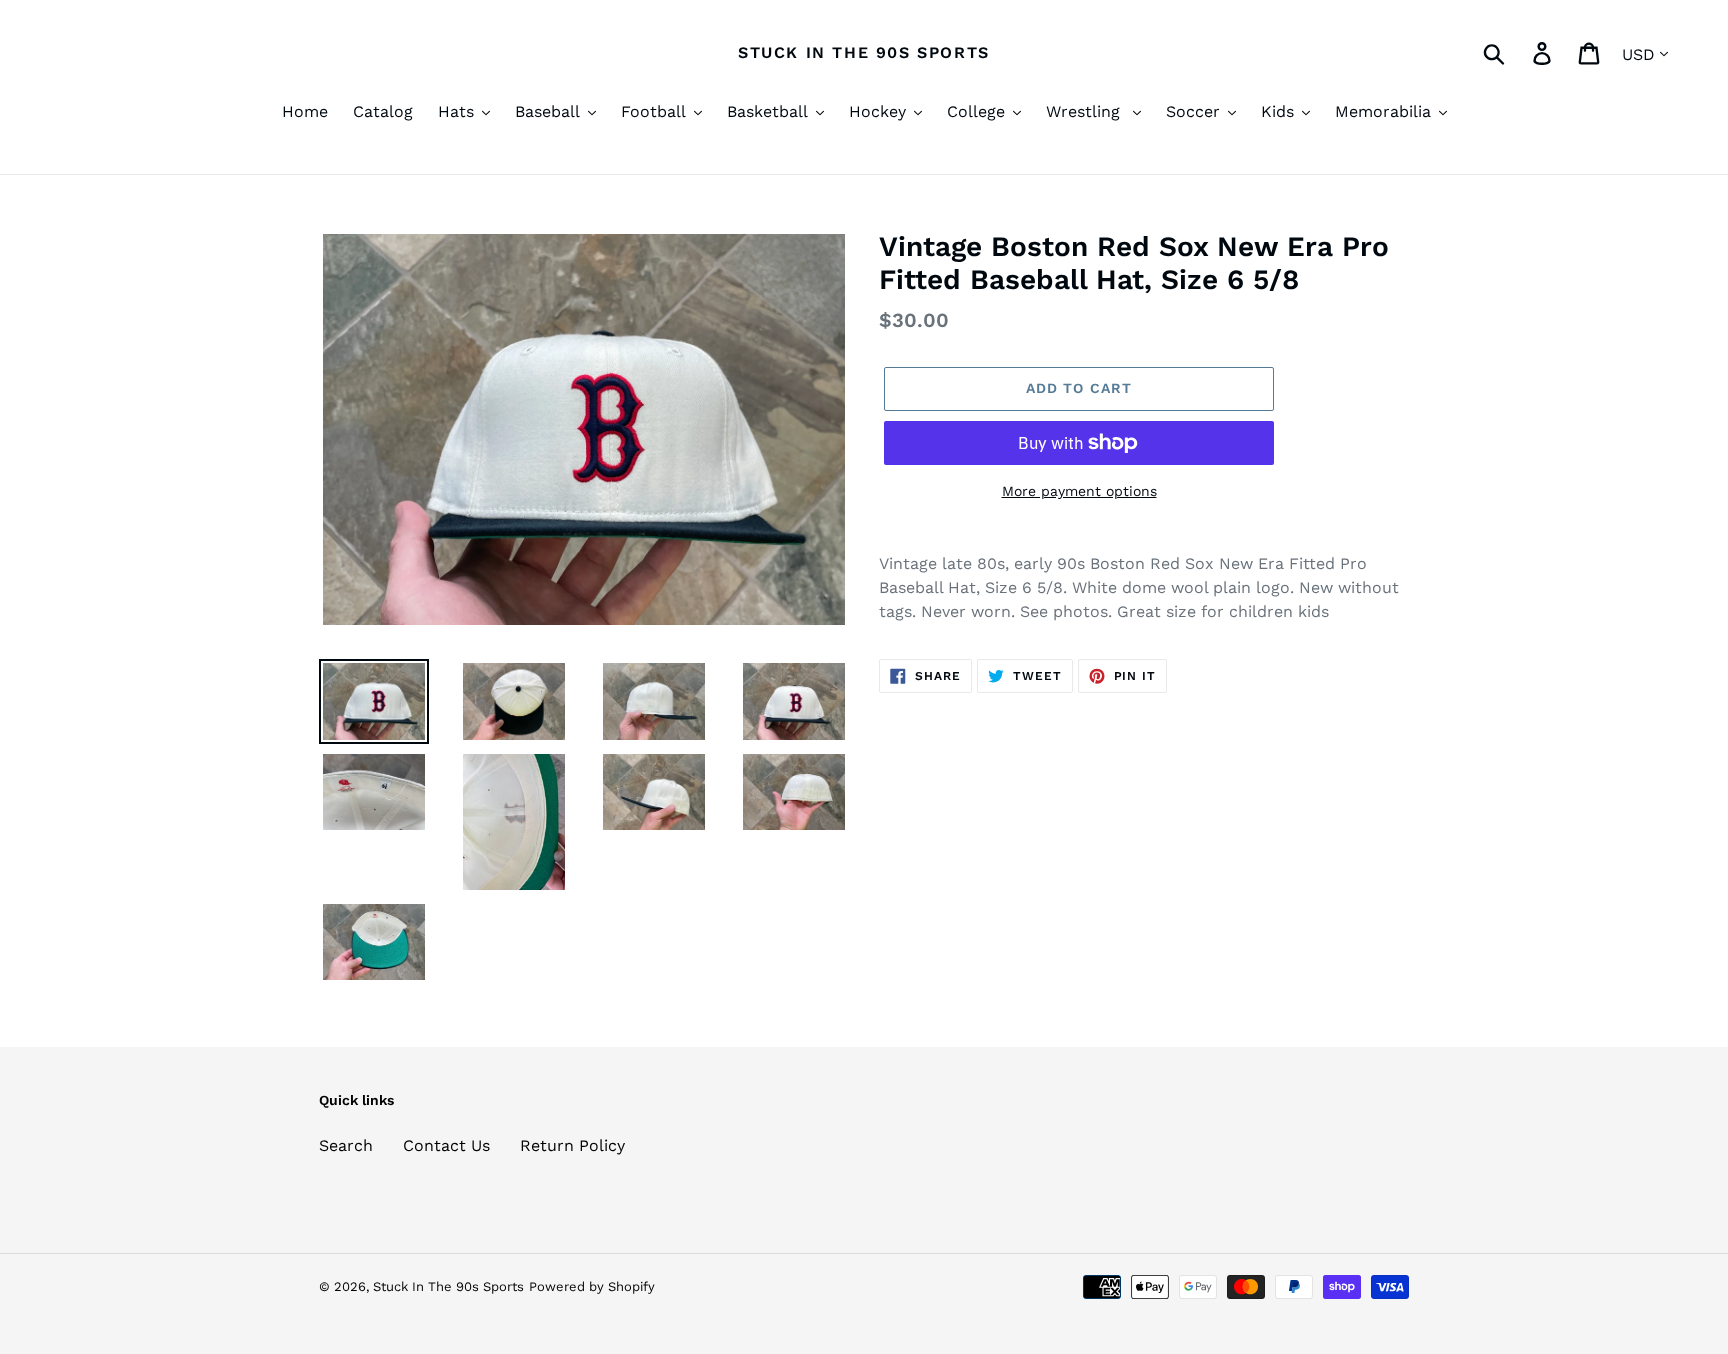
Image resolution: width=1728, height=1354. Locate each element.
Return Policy (572, 1145)
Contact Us (446, 1145)
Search (346, 1145)
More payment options (1079, 491)
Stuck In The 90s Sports (864, 52)
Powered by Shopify (592, 1286)
